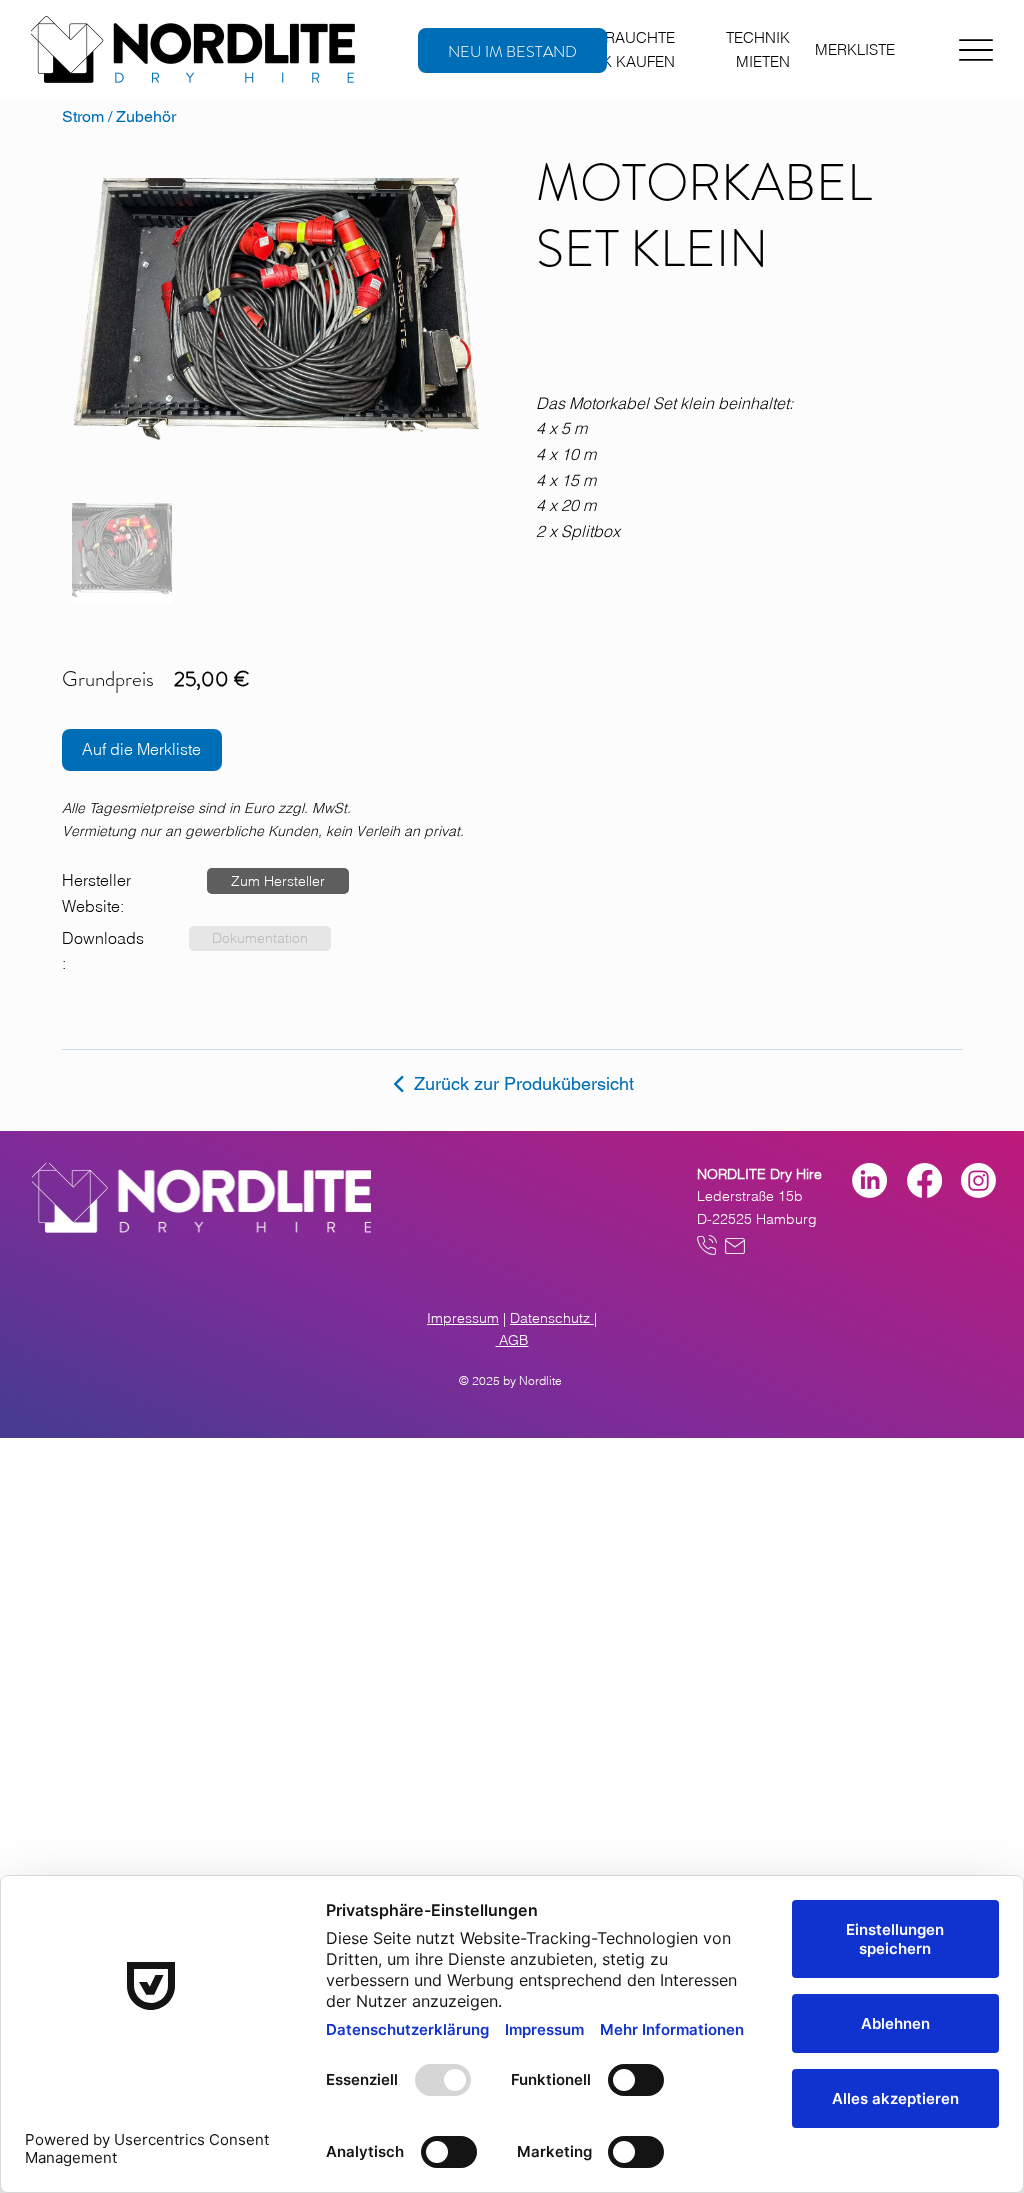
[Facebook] (924, 1180)
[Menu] (975, 50)
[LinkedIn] (869, 1180)
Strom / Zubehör (119, 116)
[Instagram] (978, 1180)
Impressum (463, 1318)
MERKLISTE (855, 49)
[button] (278, 881)
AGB (513, 1340)
